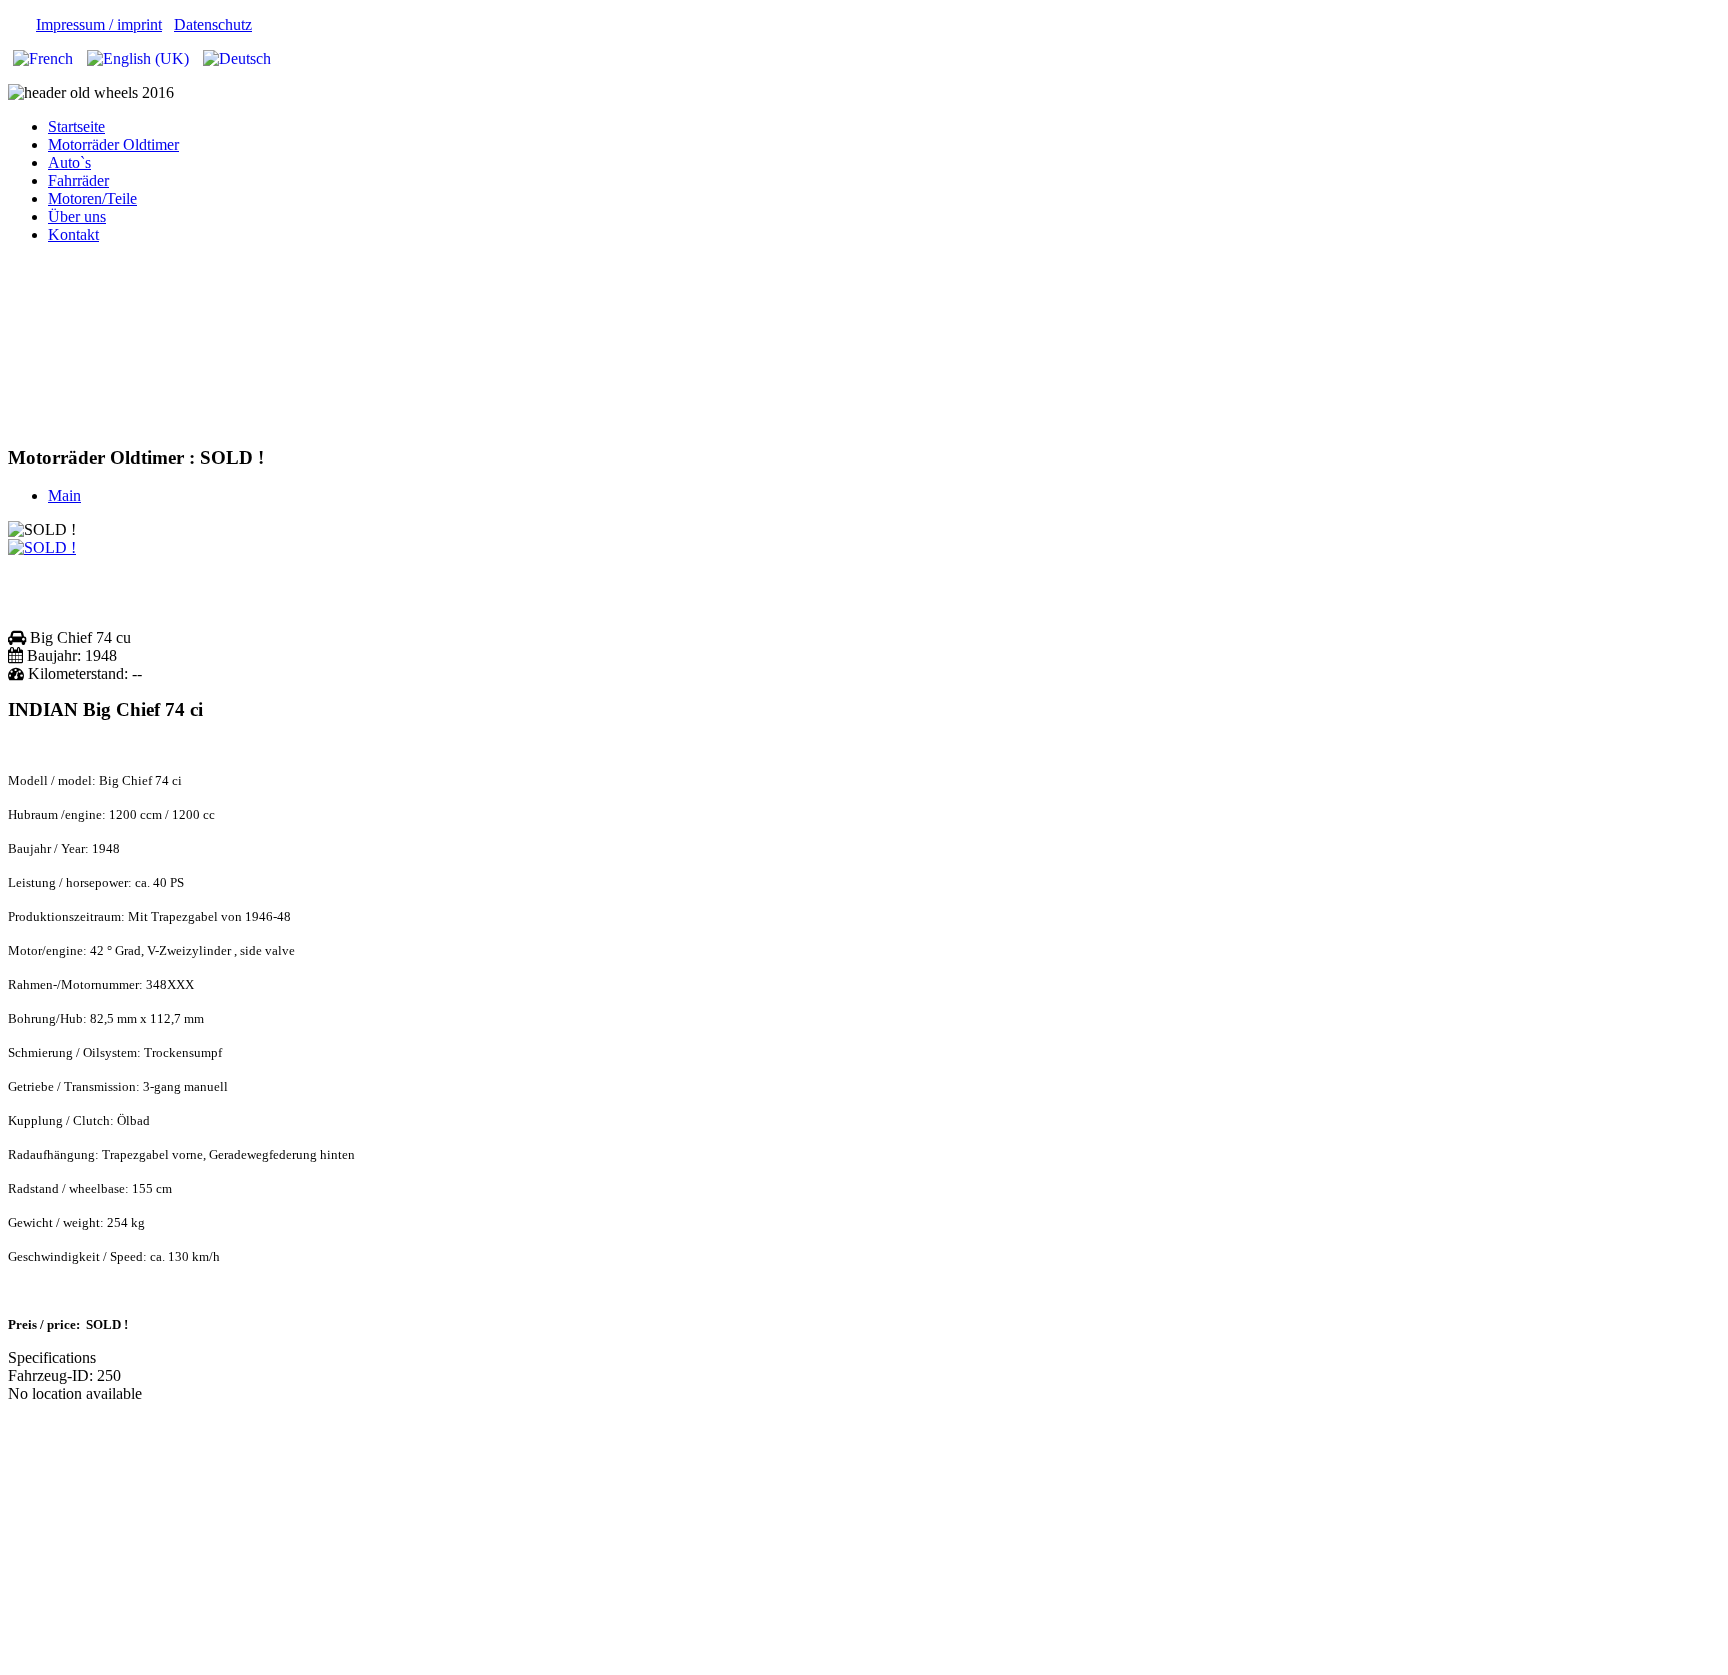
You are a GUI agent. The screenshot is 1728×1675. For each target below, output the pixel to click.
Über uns (77, 216)
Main (64, 495)
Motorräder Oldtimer (113, 144)
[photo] (42, 547)
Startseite (76, 126)
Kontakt (73, 234)
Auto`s (69, 162)
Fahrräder (78, 180)
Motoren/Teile (92, 198)
